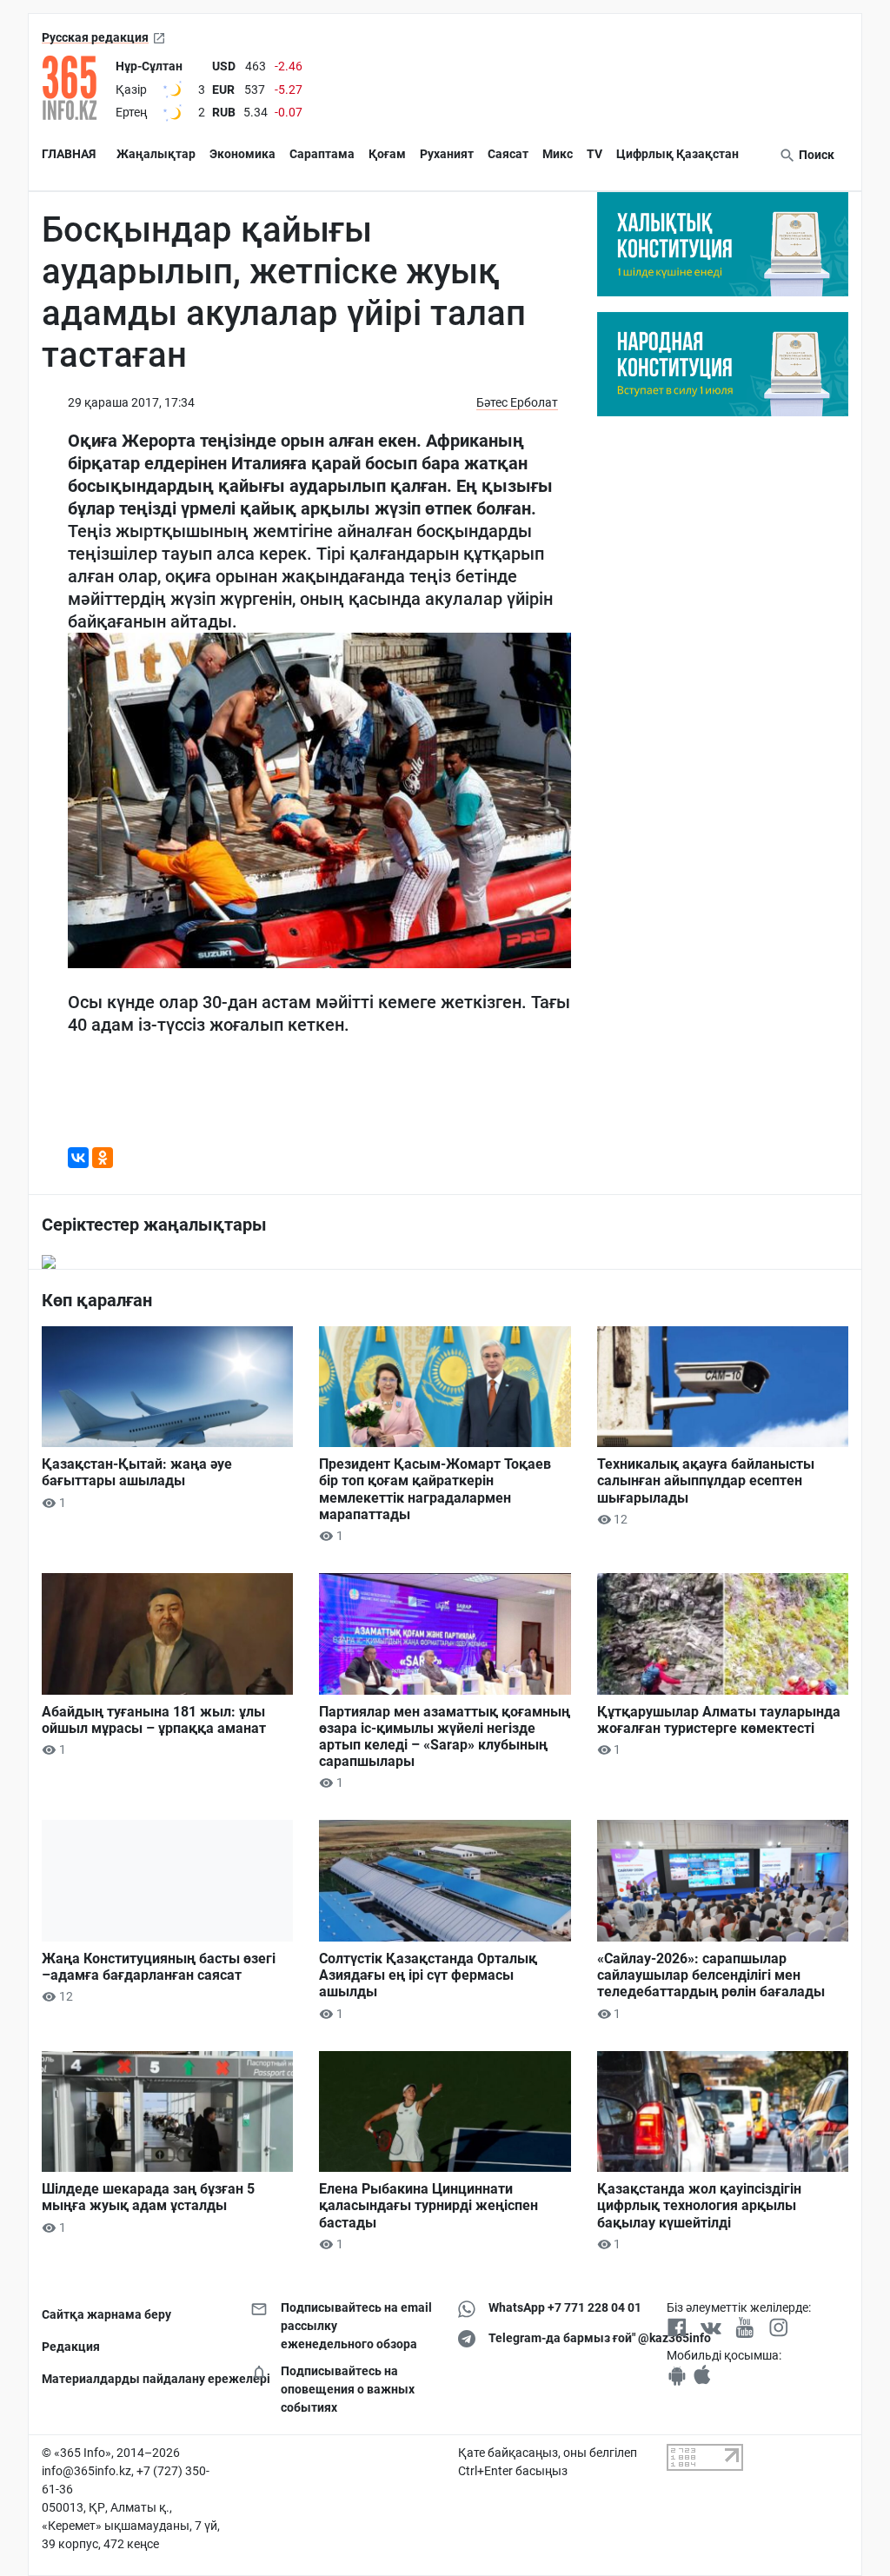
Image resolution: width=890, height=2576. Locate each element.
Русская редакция (95, 37)
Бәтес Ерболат (517, 402)
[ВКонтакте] (78, 1158)
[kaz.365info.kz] (75, 88)
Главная (69, 154)
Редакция (71, 2347)
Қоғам (387, 154)
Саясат (508, 154)
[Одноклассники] (103, 1158)
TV (594, 154)
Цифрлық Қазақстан (677, 154)
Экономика (242, 154)
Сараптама (322, 154)
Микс (558, 154)
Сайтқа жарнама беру (106, 2314)
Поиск (815, 155)
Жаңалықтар (156, 154)
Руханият (447, 154)
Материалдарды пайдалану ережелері (133, 2379)
